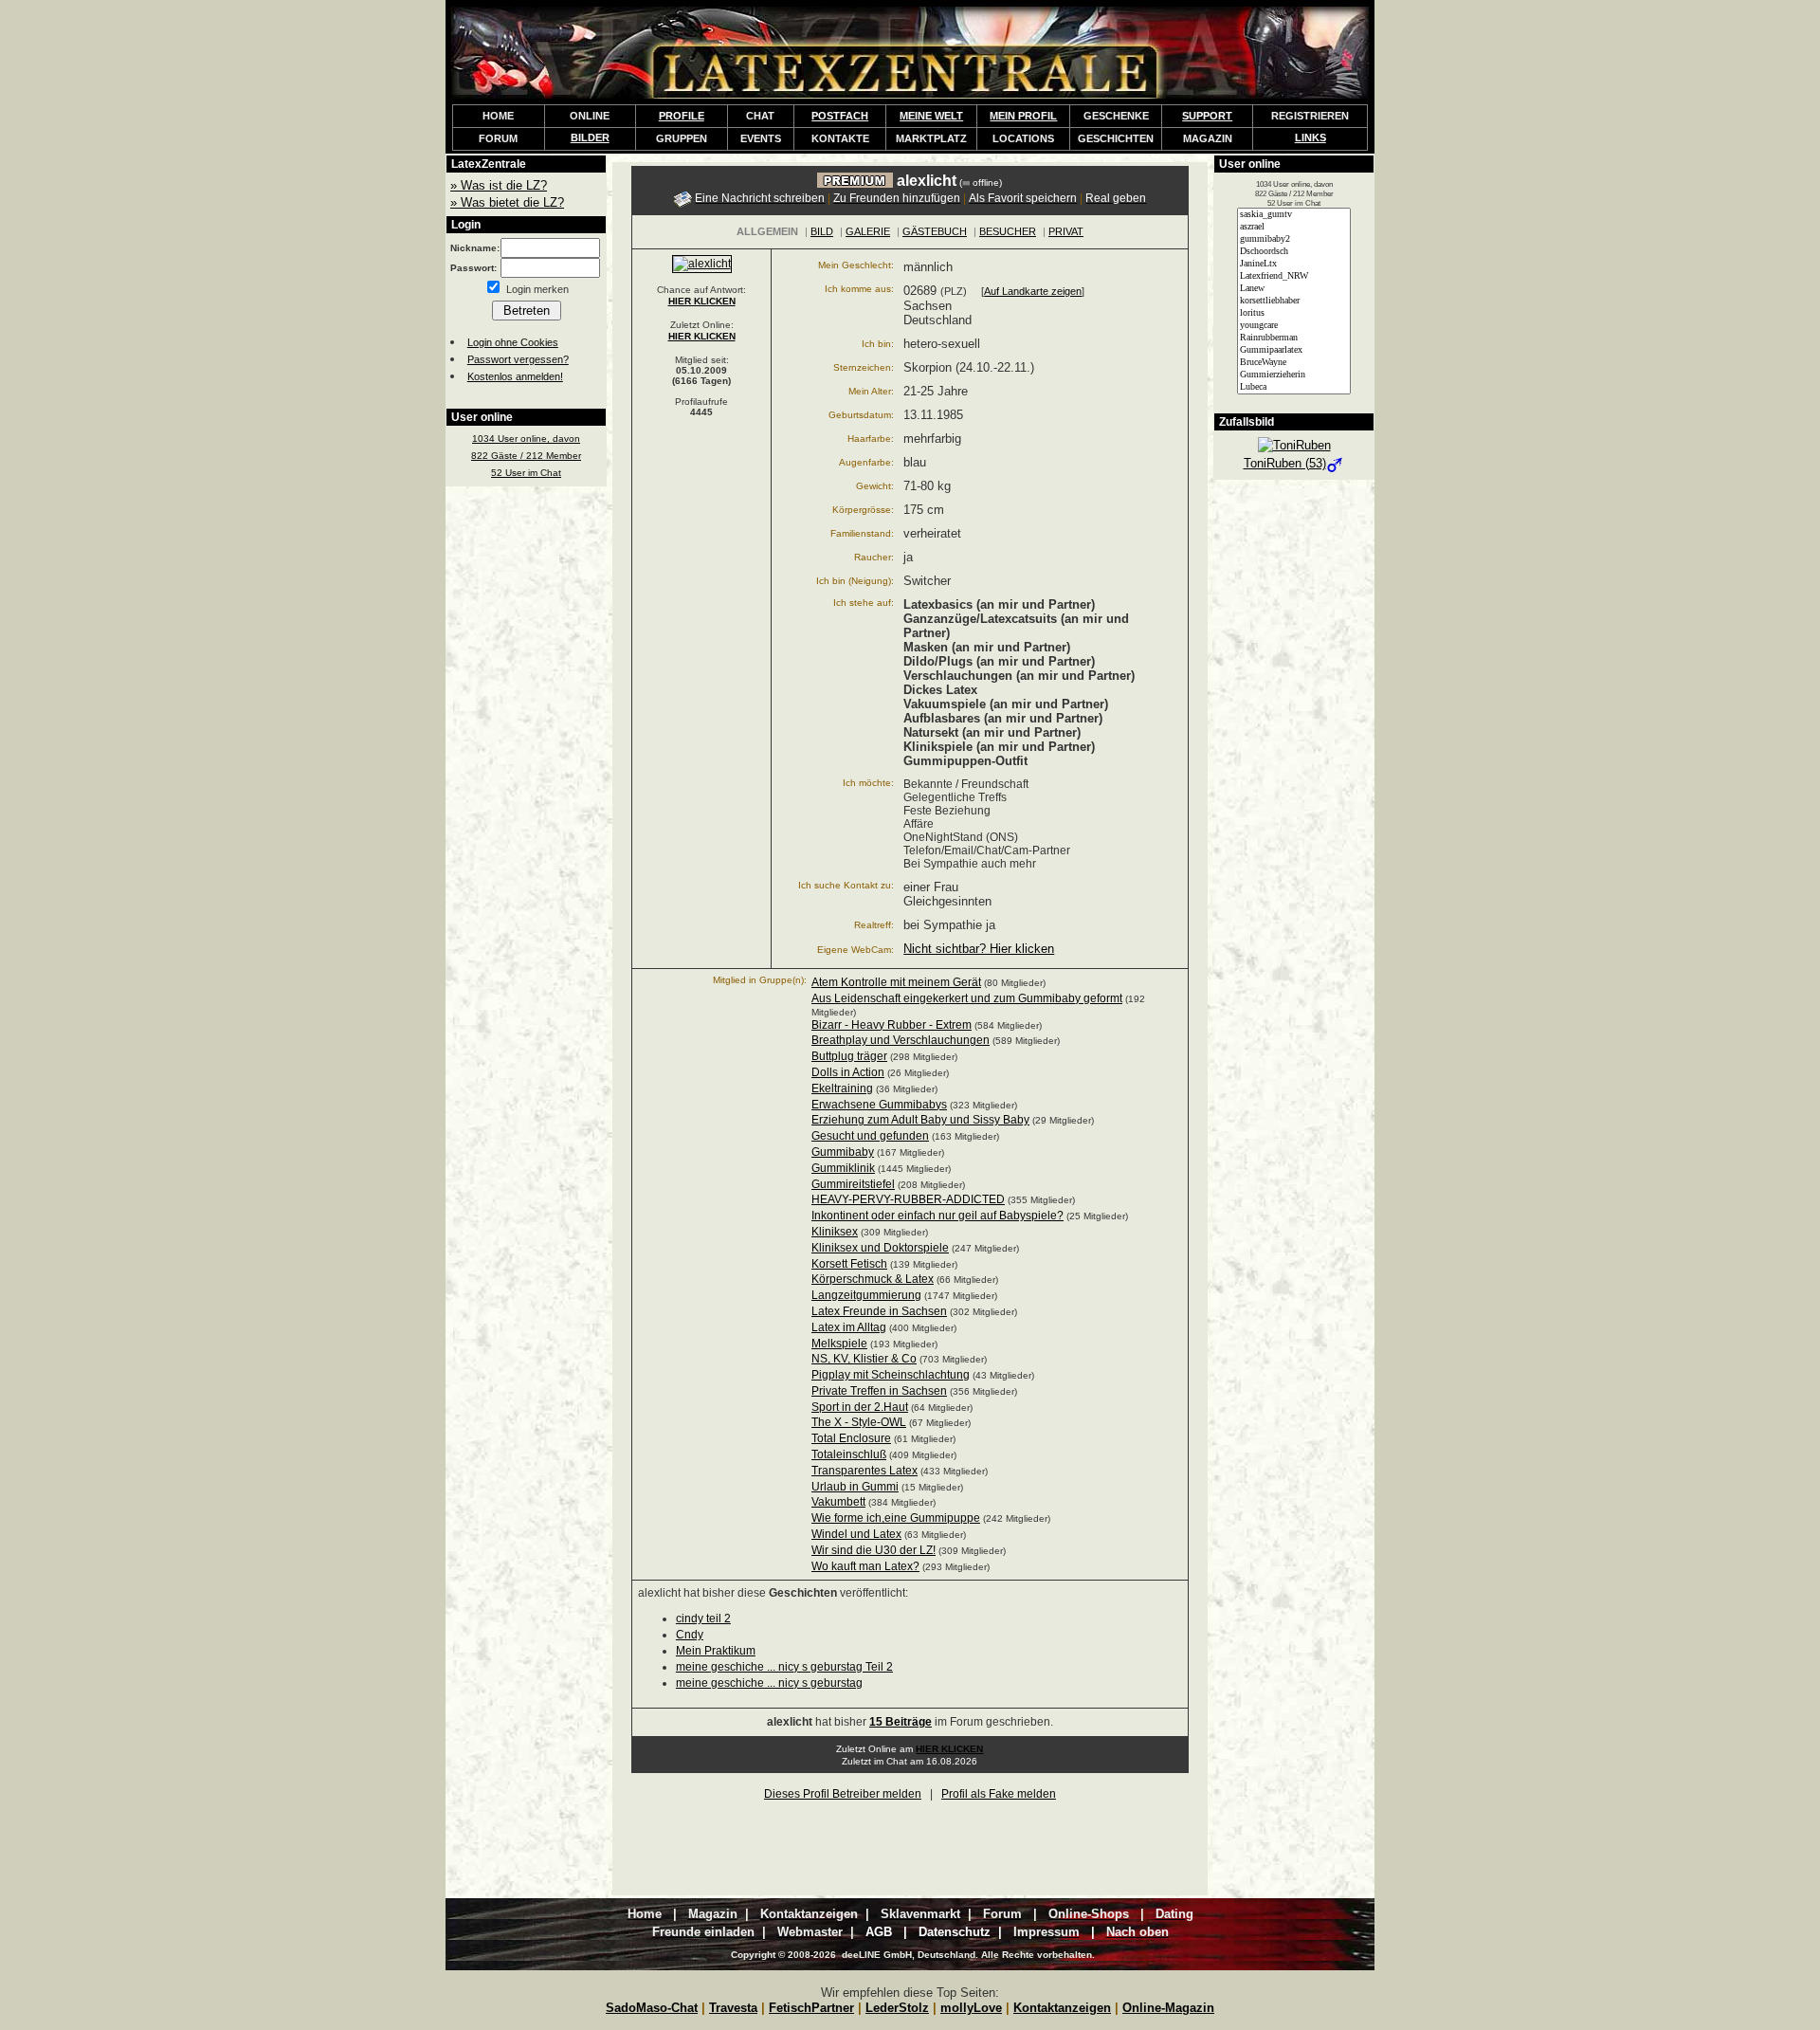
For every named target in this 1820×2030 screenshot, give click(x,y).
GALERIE (868, 231)
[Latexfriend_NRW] (1294, 276)
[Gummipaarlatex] (1294, 350)
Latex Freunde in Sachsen (879, 1311)
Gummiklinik (843, 1168)
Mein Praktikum (716, 1651)
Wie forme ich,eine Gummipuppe (896, 1518)
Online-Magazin (1168, 2008)
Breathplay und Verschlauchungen (901, 1040)
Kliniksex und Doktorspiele (880, 1248)
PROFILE (682, 116)
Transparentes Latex (864, 1471)
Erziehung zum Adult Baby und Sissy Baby (920, 1120)
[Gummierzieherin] (1294, 375)
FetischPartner (811, 2008)
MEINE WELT (931, 116)
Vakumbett (838, 1502)
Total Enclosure (851, 1438)
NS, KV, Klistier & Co (864, 1359)
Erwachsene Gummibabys (879, 1105)
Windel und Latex (856, 1534)
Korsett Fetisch (849, 1264)
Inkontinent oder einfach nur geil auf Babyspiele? (937, 1216)
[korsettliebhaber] (1294, 301)
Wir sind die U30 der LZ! (874, 1550)
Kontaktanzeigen (1062, 2008)
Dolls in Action (848, 1072)
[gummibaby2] (1294, 239)
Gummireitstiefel (853, 1184)
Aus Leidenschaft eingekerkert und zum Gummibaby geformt (967, 998)
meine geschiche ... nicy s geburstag (769, 1683)
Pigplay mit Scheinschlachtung (891, 1375)
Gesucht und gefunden (870, 1136)
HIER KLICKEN (702, 301)
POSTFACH (840, 116)
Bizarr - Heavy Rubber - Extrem (892, 1025)
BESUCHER (1008, 231)
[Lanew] (1294, 289)
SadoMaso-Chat (652, 2008)
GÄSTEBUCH (935, 231)
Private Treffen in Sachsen (879, 1391)
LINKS (1310, 137)
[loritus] (1294, 313)
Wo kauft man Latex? (865, 1566)
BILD (822, 231)
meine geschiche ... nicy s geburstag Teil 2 (784, 1667)
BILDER (590, 137)
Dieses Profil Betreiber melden (843, 1794)
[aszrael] (1294, 227)
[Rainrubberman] (1294, 338)
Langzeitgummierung (866, 1295)
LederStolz (897, 2008)
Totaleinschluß (849, 1454)
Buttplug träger (849, 1056)
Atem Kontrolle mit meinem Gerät (896, 982)
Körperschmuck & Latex (873, 1279)
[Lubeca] (1294, 387)
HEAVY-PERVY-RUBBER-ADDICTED (908, 1199)
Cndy (690, 1635)
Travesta (733, 2008)
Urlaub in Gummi (855, 1487)
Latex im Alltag (849, 1327)
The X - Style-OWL (859, 1422)
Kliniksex (835, 1232)
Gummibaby (843, 1152)
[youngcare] (1294, 326)
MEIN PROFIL (1023, 116)
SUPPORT (1207, 116)
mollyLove (971, 2008)
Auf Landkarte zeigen (1033, 291)
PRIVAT (1066, 231)
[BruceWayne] (1294, 363)
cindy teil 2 (703, 1619)
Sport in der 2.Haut (860, 1407)
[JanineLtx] (1294, 264)
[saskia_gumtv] (1294, 215)
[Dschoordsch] (1294, 252)
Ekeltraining (842, 1088)
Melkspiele (839, 1344)
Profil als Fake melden (999, 1794)
